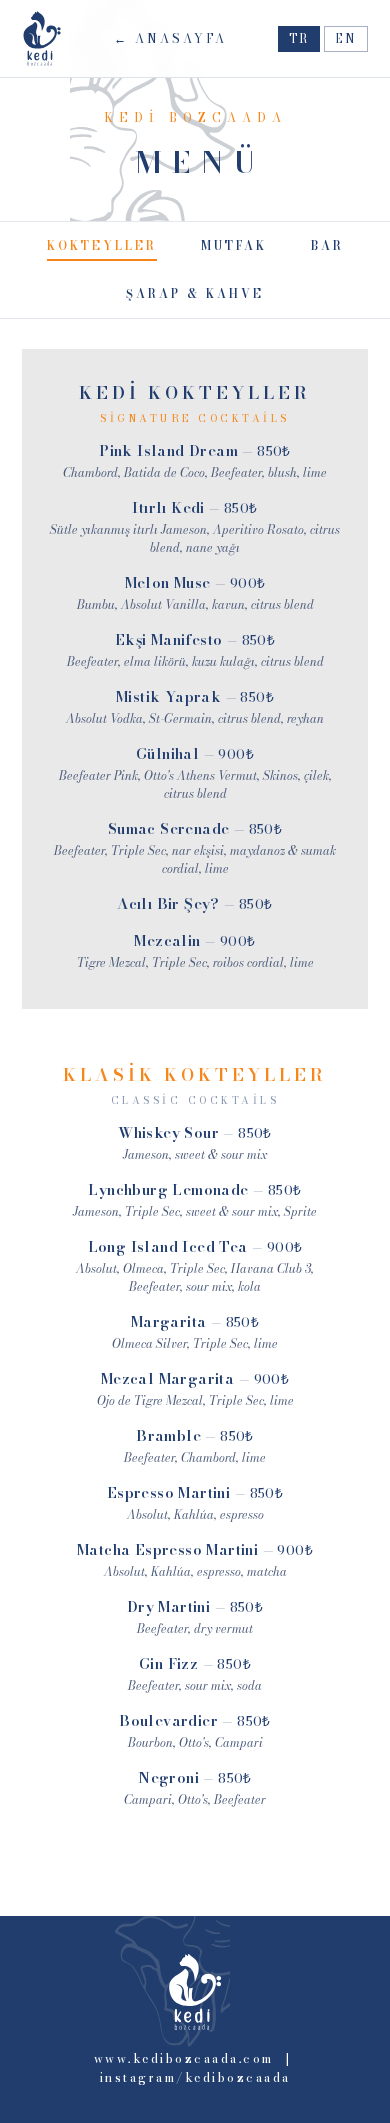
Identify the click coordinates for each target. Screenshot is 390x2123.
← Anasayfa (170, 38)
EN (346, 39)
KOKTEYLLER (102, 246)
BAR (327, 246)
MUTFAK (234, 246)
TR (299, 39)
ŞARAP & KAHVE (195, 294)
